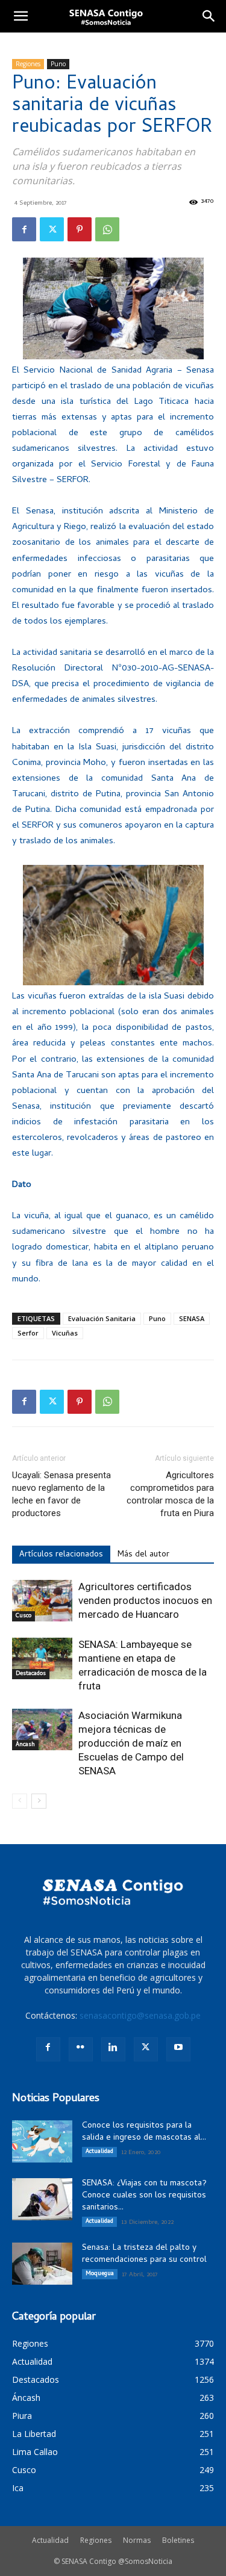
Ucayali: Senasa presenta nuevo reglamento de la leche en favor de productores (61, 1494)
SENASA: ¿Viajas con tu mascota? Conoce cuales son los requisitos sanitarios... (144, 2196)
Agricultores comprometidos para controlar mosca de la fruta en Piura (170, 1494)
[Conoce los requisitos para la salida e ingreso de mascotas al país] (42, 2141)
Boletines (178, 2540)
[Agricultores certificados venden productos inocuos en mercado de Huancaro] (42, 1601)
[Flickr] (81, 2049)
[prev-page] (20, 1801)
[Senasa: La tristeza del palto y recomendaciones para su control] (42, 2264)
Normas (137, 2540)
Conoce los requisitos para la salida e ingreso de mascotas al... (144, 2132)
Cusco (24, 1616)
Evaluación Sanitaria (102, 1318)
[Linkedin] (113, 2049)
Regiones (28, 64)
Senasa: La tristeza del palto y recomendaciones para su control (144, 2254)
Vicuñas (65, 1333)
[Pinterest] (80, 229)
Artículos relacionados (61, 1555)
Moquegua (100, 2274)
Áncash (25, 1745)
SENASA (192, 1318)
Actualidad (99, 2152)
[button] (20, 16)
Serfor (28, 1333)
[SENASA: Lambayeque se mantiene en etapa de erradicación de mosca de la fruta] (42, 1658)
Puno (58, 64)
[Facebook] (24, 229)
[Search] (209, 16)
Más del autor (143, 1555)
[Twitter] (52, 229)
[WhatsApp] (107, 229)
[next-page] (39, 1801)
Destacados (31, 1674)
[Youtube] (178, 2049)
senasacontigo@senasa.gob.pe (140, 2015)
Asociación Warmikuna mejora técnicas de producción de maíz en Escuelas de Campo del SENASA (131, 1743)
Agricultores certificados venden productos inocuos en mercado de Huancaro (145, 1600)
